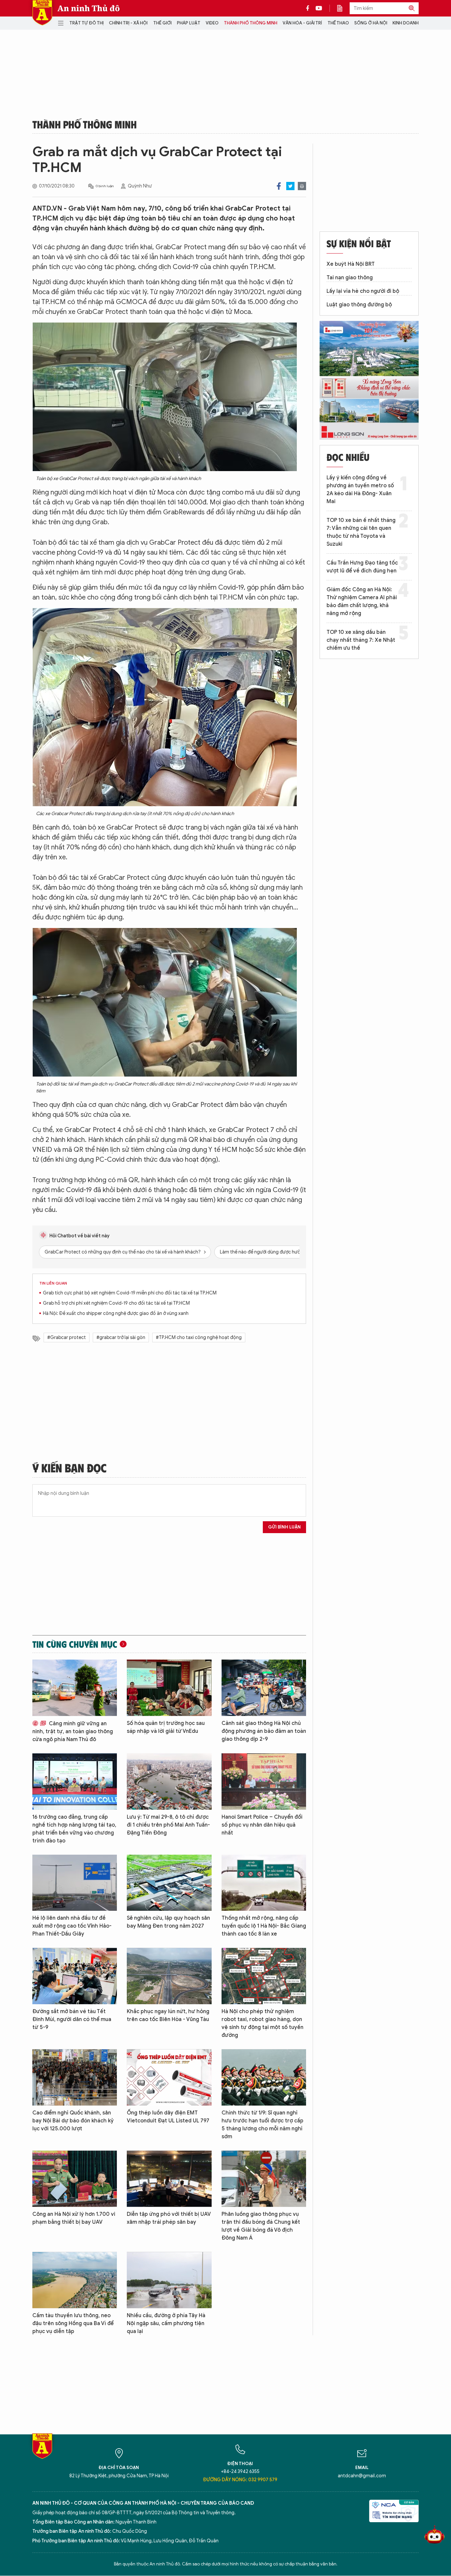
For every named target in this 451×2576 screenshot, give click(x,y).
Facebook (279, 186)
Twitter (290, 186)
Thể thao (338, 23)
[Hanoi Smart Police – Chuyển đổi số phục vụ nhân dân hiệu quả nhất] (264, 1782)
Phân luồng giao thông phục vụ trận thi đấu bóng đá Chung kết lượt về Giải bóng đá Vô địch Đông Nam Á (261, 2226)
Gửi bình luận (284, 1527)
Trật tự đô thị (87, 23)
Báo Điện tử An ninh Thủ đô (42, 13)
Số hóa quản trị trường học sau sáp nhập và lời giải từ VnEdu (166, 1727)
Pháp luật (189, 23)
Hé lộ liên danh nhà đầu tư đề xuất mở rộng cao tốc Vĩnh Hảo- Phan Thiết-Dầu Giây (72, 1926)
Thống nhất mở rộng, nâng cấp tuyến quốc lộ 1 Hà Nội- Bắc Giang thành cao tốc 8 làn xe (264, 1926)
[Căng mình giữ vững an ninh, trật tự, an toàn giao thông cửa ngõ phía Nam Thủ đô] (75, 1688)
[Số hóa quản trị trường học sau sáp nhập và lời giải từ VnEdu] (169, 1688)
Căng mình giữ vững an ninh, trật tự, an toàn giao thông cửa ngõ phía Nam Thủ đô (73, 1732)
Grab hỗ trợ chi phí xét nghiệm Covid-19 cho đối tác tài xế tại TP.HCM (116, 1303)
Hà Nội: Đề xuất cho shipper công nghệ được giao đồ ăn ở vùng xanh (116, 1313)
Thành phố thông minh (251, 23)
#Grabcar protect (67, 1338)
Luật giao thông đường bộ (359, 305)
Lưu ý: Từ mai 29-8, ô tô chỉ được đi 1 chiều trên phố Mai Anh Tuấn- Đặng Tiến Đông (168, 1825)
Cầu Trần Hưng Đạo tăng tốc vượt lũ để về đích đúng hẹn (362, 567)
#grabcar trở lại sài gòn (121, 1338)
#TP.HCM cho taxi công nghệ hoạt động (199, 1338)
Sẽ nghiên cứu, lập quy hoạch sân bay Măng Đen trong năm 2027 (168, 1922)
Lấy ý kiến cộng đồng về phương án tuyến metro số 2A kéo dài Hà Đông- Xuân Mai (360, 490)
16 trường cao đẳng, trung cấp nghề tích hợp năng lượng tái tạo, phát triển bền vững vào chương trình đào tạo (74, 1829)
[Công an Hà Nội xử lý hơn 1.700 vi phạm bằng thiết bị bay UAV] (75, 2179)
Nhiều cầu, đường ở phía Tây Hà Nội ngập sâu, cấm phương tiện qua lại (166, 2323)
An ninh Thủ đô (89, 8)
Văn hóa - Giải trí (302, 23)
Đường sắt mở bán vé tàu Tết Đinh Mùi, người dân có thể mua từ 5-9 (72, 2019)
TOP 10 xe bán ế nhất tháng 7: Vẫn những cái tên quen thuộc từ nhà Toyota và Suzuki (361, 532)
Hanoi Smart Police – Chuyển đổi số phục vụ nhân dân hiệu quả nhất (262, 1825)
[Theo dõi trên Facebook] (309, 8)
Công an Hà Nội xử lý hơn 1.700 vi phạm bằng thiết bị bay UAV (74, 2218)
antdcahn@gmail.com (362, 2476)
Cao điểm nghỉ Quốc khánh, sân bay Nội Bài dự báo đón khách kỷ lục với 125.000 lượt (73, 2121)
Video (212, 23)
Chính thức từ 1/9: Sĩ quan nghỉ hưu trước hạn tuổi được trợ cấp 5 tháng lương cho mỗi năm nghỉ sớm (262, 2125)
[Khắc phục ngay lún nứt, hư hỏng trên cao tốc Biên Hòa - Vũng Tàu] (169, 1976)
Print (302, 186)
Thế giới (162, 23)
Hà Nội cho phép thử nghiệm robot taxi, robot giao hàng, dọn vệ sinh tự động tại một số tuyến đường (262, 2023)
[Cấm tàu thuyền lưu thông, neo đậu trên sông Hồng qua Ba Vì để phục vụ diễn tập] (75, 2280)
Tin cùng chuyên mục (75, 1644)
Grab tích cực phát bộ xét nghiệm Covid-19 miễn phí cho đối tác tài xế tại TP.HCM (130, 1293)
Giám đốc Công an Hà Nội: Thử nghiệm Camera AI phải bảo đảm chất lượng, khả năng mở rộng (362, 601)
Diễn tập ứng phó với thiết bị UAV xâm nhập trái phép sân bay (169, 2218)
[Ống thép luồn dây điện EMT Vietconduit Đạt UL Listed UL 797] (169, 2077)
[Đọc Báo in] (343, 8)
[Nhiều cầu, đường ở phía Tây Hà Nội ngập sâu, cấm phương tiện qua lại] (169, 2280)
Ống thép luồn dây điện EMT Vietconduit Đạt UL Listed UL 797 (168, 2117)
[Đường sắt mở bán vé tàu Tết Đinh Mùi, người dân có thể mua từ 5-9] (75, 1976)
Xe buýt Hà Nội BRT (351, 264)
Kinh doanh (406, 23)
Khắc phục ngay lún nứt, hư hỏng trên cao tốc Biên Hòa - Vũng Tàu (168, 2015)
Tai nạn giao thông (350, 278)
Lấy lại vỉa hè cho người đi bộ (363, 291)
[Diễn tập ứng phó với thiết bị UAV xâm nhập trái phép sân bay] (169, 2179)
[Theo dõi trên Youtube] (319, 8)
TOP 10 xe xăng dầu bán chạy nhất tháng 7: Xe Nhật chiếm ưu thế (361, 640)
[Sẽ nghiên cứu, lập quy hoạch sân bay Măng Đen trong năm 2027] (169, 1883)
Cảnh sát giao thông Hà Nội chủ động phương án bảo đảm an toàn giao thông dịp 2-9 (264, 1731)
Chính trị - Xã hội (128, 23)
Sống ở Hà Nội (371, 23)
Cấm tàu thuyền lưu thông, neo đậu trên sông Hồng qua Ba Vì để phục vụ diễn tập (73, 2323)
